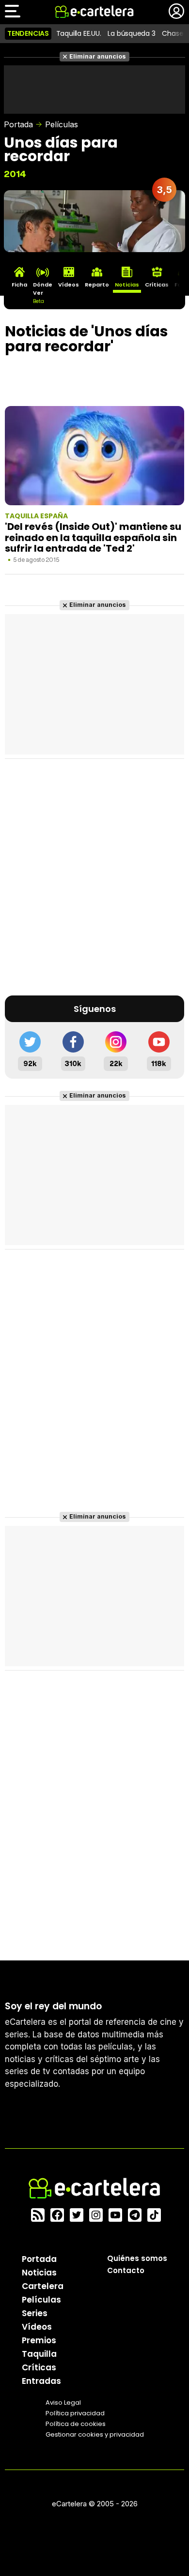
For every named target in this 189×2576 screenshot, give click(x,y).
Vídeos (37, 2327)
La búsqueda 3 (131, 33)
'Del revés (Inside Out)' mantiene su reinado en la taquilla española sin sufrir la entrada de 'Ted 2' (93, 537)
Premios (39, 2340)
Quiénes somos (137, 2258)
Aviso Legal (63, 2403)
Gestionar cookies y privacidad (95, 2434)
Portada (18, 124)
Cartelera (43, 2286)
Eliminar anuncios (98, 56)
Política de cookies (76, 2424)
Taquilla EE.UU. (79, 33)
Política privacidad (75, 2413)
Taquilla (39, 2354)
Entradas (41, 2381)
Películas (62, 124)
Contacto (126, 2270)
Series (35, 2313)
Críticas (39, 2367)
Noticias (39, 2273)
